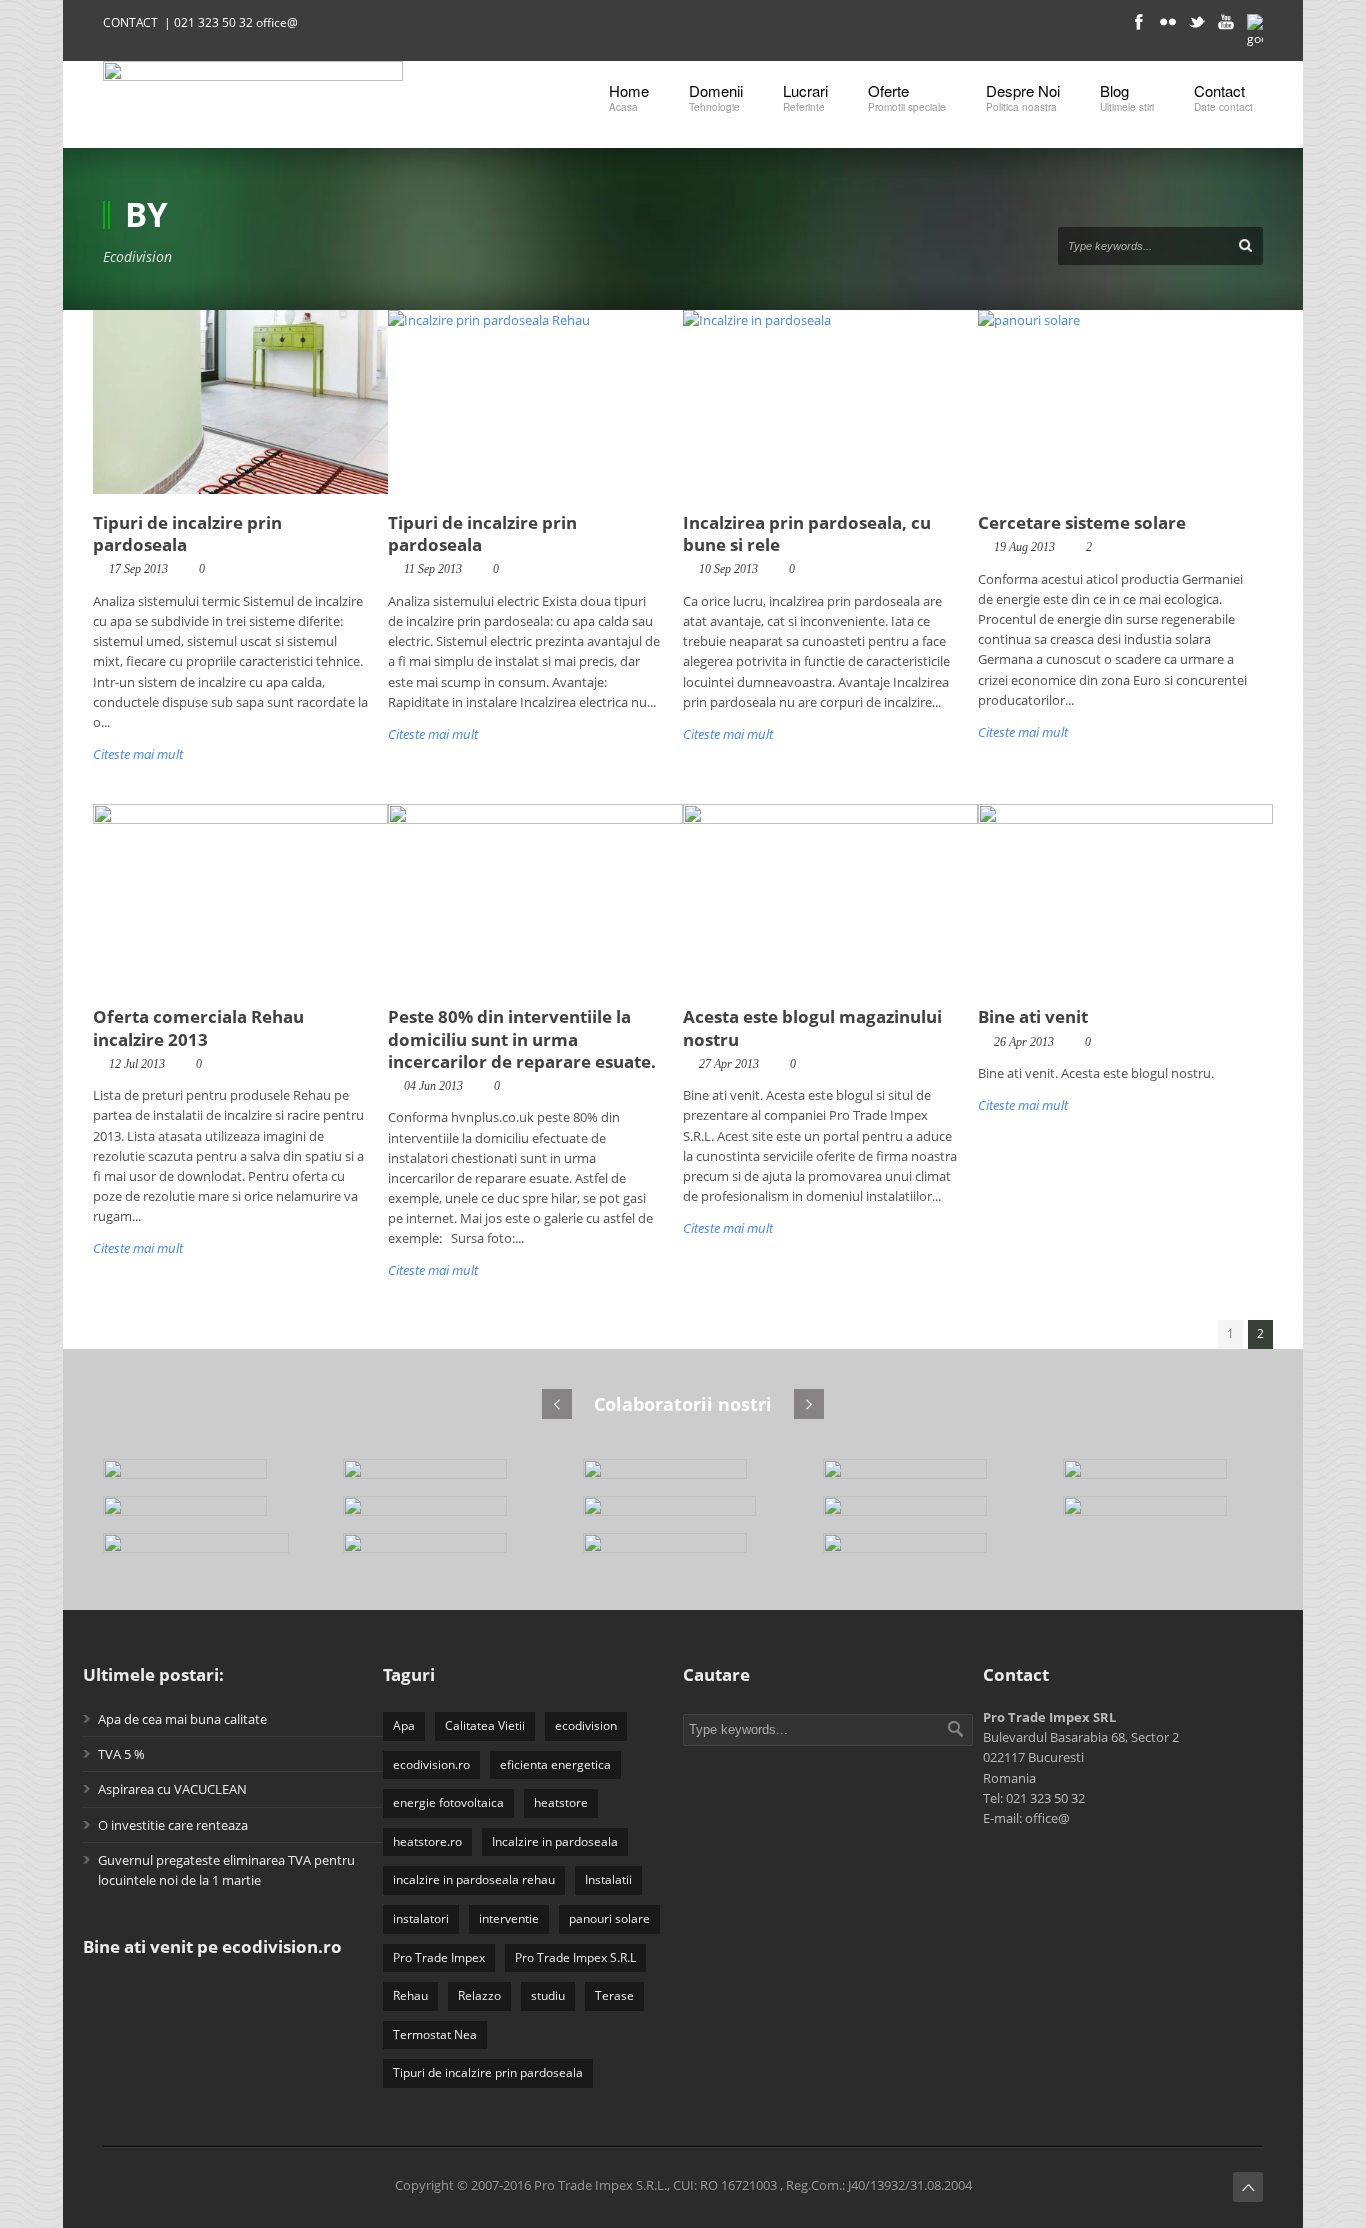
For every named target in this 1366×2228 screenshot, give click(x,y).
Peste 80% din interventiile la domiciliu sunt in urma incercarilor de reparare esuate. (522, 1038)
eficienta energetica (555, 1764)
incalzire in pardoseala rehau (474, 1879)
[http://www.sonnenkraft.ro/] (683, 1514)
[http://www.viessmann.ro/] (203, 1477)
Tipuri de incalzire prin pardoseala (187, 533)
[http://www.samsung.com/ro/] (923, 1514)
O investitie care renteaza (173, 1825)
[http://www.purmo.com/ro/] (1163, 1477)
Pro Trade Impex (439, 1957)
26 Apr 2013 (1024, 1042)
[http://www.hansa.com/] (923, 1551)
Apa (404, 1725)
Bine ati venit (1033, 1016)
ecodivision (586, 1725)
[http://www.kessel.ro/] (1163, 1514)
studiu (548, 1995)
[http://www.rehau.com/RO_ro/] (923, 1477)
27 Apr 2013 (729, 1064)
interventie (509, 1918)
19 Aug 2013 (1024, 547)
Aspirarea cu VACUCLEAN (172, 1789)
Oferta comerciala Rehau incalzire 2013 (198, 1027)
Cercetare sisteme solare (1082, 522)
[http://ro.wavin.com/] (203, 1514)
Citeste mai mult (138, 754)
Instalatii (608, 1879)
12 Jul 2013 (137, 1064)
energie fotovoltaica (448, 1802)
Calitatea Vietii (485, 1725)
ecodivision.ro (431, 1764)
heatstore (561, 1802)
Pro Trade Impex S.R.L (575, 1957)
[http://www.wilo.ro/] (683, 1477)
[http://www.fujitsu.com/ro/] (683, 1551)
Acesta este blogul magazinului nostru (812, 1027)
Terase (614, 1995)
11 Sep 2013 (433, 569)
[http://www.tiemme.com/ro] (443, 1477)
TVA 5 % (121, 1754)
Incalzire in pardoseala (555, 1841)
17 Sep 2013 (138, 569)
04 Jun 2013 (433, 1086)
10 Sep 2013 (728, 569)
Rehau (410, 1995)
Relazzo (479, 1995)
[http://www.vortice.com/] (443, 1514)
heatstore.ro (427, 1841)
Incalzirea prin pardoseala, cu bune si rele (807, 533)
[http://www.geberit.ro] (443, 1551)
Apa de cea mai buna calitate (182, 1719)
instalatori (421, 1918)
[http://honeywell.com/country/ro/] (203, 1551)
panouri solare (609, 1918)
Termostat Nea (435, 2034)
